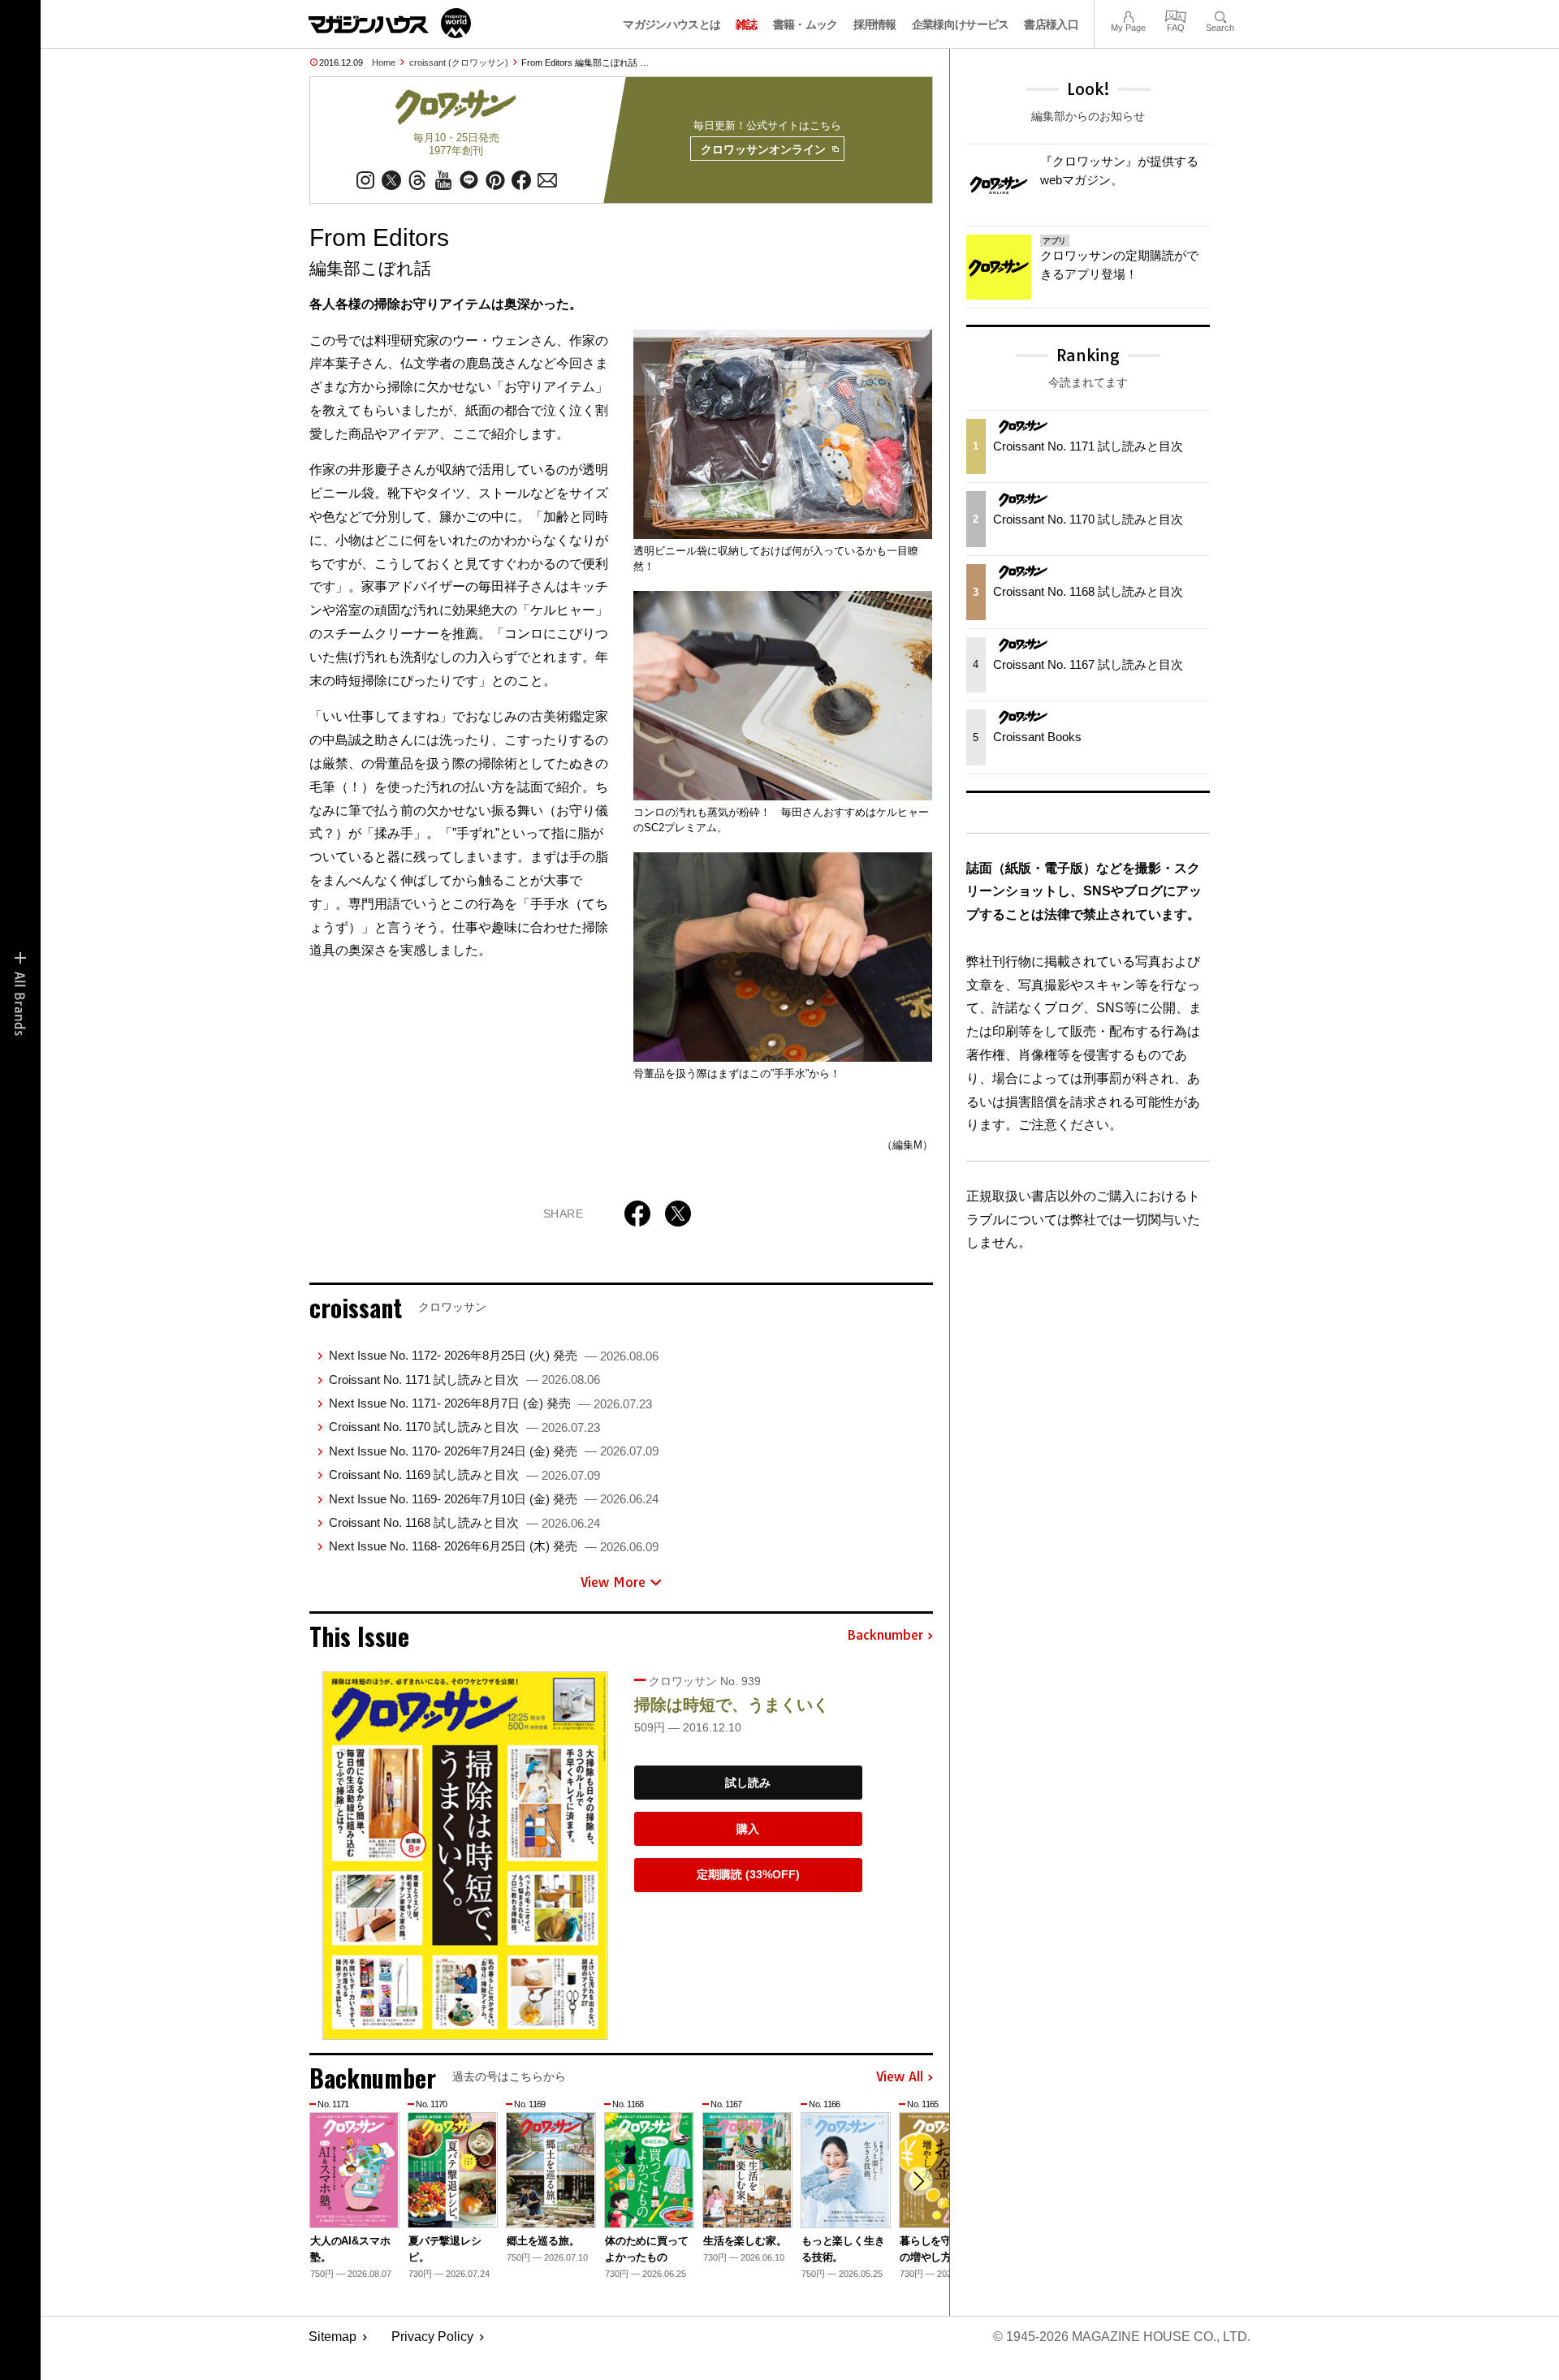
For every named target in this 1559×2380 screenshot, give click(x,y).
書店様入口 (1051, 24)
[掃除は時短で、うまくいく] (465, 1856)
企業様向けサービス (961, 24)
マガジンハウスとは (672, 24)
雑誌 (747, 24)
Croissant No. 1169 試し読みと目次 (464, 1475)
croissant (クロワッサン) (459, 63)
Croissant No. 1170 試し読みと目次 (464, 1427)
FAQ (1176, 15)
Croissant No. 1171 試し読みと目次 (464, 1380)
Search (1220, 15)
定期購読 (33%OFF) (748, 1874)
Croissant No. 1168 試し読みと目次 (464, 1522)
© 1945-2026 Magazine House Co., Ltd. (1122, 2337)
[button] (918, 2181)
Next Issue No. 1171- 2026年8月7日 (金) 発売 (490, 1403)
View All (900, 2077)
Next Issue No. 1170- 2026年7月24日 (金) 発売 (494, 1451)
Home (384, 63)
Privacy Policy (432, 2337)
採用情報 (875, 24)
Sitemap (333, 2337)
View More (613, 1582)
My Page (1128, 15)
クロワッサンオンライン (763, 149)
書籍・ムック (805, 24)
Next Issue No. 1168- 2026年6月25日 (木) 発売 (494, 1546)
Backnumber (885, 1636)
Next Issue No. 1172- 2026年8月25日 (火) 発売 (494, 1355)
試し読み (748, 1783)
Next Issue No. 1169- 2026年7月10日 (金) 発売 (494, 1499)
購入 (748, 1829)
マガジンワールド (390, 23)
